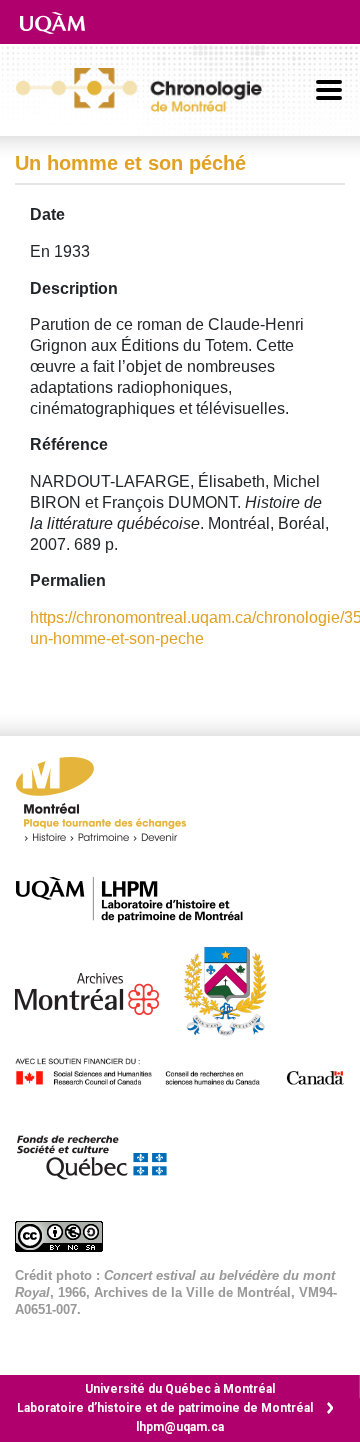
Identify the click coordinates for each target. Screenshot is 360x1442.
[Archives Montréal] (97, 989)
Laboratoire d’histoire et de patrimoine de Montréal (165, 1408)
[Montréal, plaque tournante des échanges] (111, 804)
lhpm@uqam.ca (180, 1427)
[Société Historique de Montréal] (235, 989)
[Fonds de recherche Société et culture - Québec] (101, 1153)
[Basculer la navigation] (329, 90)
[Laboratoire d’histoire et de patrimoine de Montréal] (139, 899)
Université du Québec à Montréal (180, 1389)
